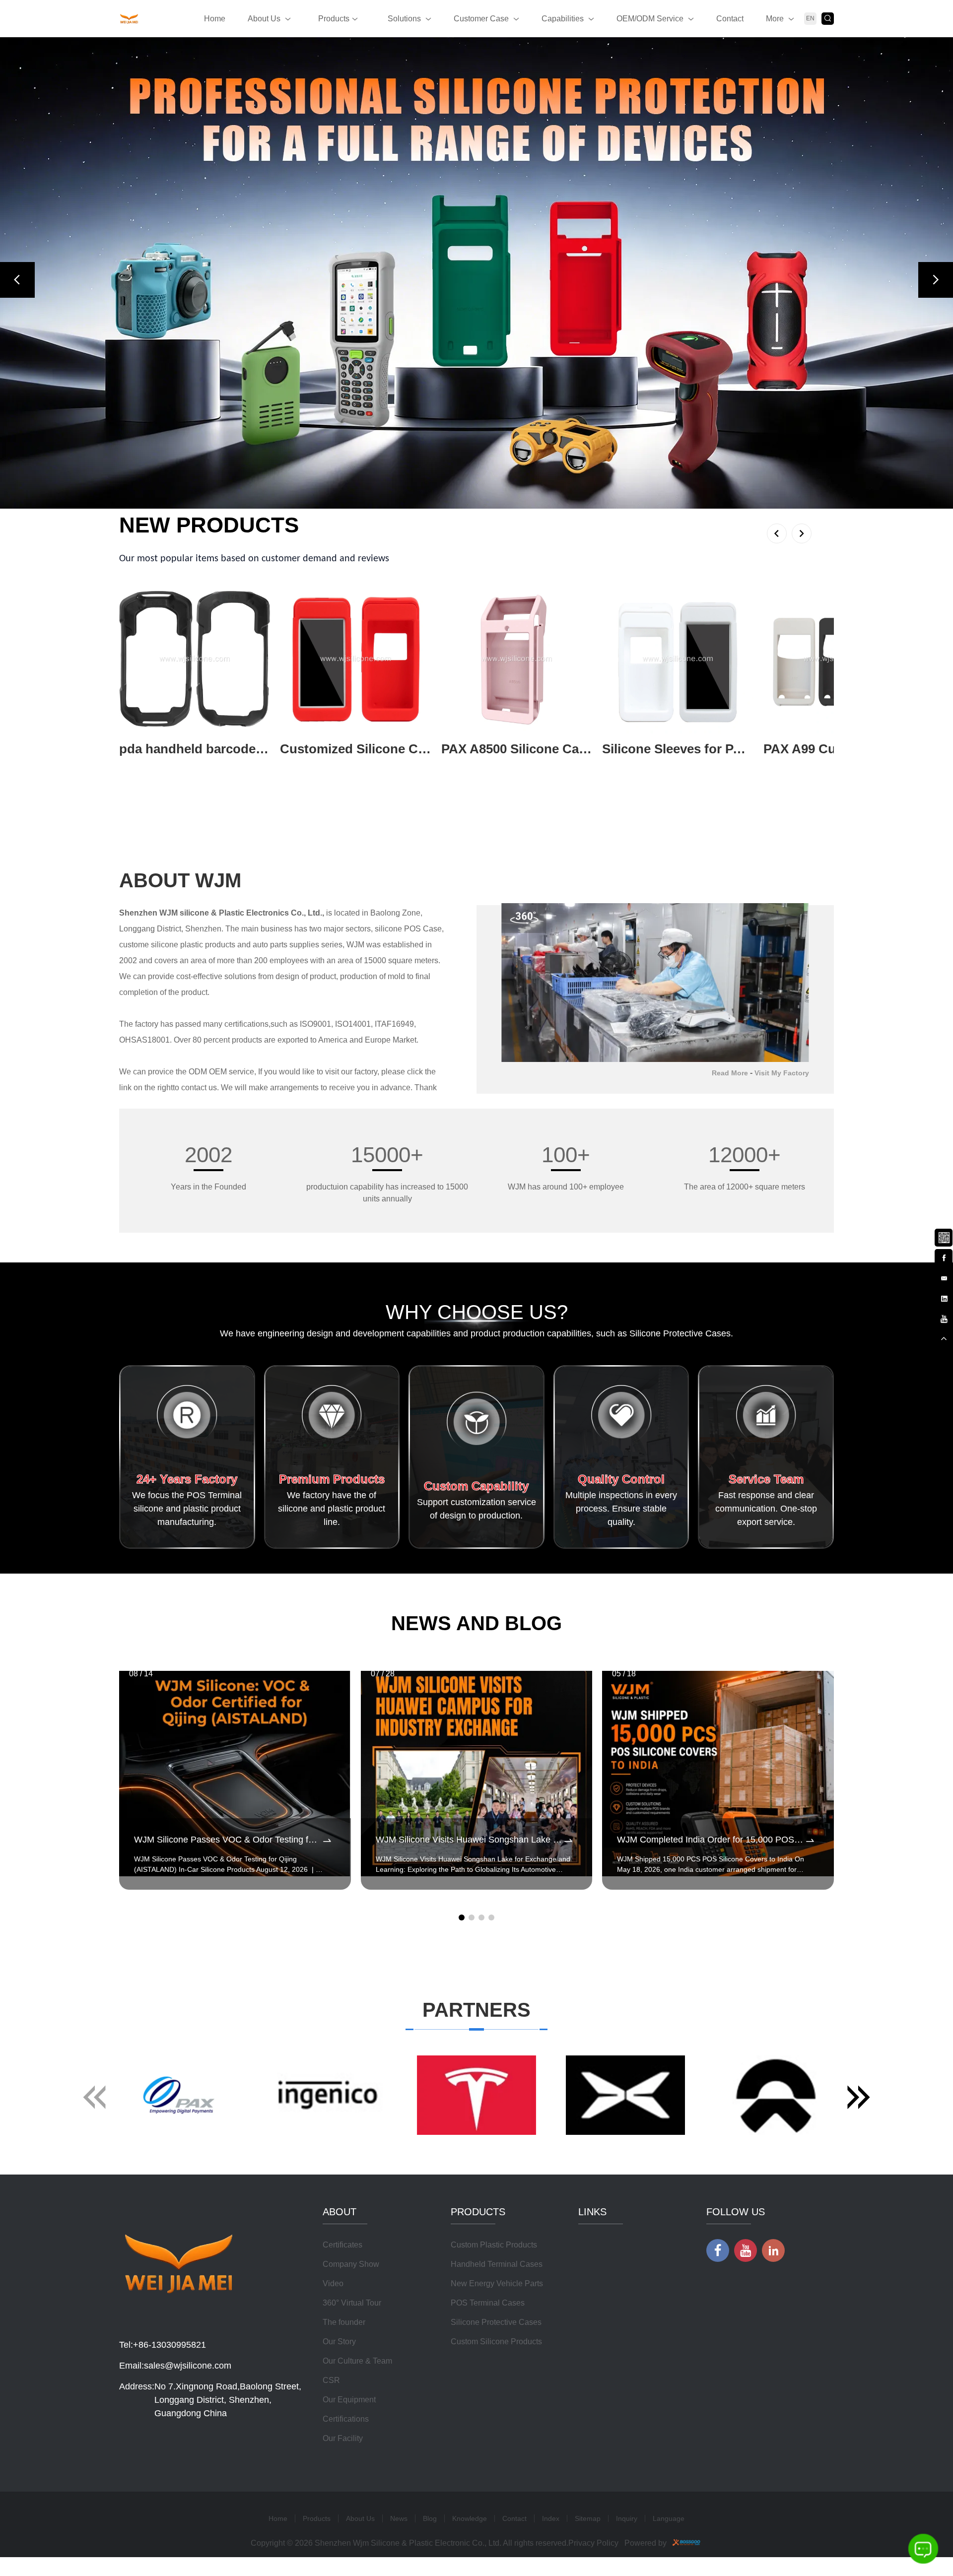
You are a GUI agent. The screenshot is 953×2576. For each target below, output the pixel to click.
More (775, 19)
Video (333, 2283)
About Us (264, 19)
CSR (331, 2380)
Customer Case (481, 19)
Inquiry (627, 2518)
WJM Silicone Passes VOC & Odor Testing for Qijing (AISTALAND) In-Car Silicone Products (228, 1840)
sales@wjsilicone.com (188, 2366)
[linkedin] (944, 1297)
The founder (344, 2322)
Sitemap (588, 2518)
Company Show (351, 2264)
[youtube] (944, 1318)
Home (215, 19)
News (399, 2518)
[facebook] (944, 1256)
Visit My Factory (782, 1073)
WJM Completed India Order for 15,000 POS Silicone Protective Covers (711, 1840)
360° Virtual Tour (352, 2303)
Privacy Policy (593, 2543)
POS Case (423, 929)
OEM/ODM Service (650, 19)
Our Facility (343, 2438)
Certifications (346, 2419)
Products (334, 19)
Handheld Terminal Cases (497, 2264)
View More (138, 765)
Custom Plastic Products (494, 2245)
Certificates (342, 2245)
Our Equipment (349, 2400)
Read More (730, 1073)
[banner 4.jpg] (476, 273)
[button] (17, 280)
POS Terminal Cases (488, 2303)
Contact (730, 19)
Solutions (404, 19)
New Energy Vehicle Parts (497, 2283)
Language (669, 2518)
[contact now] (944, 1277)
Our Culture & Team (357, 2361)
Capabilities (563, 19)
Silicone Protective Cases (496, 2322)
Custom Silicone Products (496, 2342)
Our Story (339, 2342)
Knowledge (470, 2518)
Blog (430, 2518)
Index (551, 2518)
